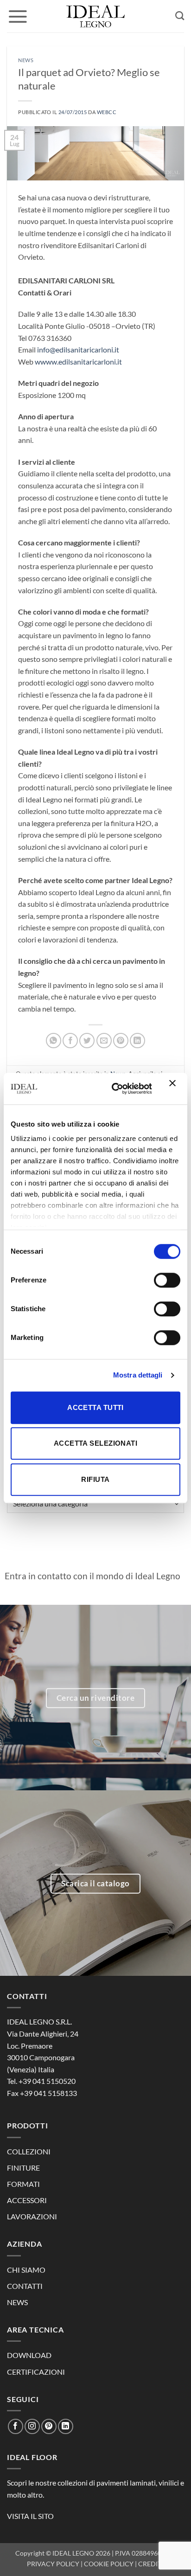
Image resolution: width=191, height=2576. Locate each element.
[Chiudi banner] (175, 1089)
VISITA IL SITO (30, 2516)
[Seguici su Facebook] (16, 2426)
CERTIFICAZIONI (36, 2372)
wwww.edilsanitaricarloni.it (78, 362)
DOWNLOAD (29, 2355)
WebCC (107, 112)
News (26, 60)
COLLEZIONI (29, 2151)
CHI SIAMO (26, 2270)
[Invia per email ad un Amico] (104, 1041)
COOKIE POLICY (109, 2564)
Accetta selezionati (96, 1443)
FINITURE (23, 2168)
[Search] (180, 16)
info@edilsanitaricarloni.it (78, 349)
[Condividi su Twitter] (87, 1041)
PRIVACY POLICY (53, 2564)
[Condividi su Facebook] (70, 1041)
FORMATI (23, 2184)
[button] (18, 16)
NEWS (17, 2302)
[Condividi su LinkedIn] (137, 1041)
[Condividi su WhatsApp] (54, 1041)
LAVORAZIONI (32, 2216)
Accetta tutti (95, 1407)
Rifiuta (95, 1479)
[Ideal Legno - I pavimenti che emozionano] (95, 16)
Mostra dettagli (138, 1375)
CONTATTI (25, 2286)
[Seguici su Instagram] (32, 2426)
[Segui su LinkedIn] (66, 2426)
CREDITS (151, 2564)
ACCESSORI (27, 2200)
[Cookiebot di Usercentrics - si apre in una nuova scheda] (114, 1089)
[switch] (167, 1280)
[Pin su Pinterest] (121, 1041)
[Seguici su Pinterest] (49, 2426)
